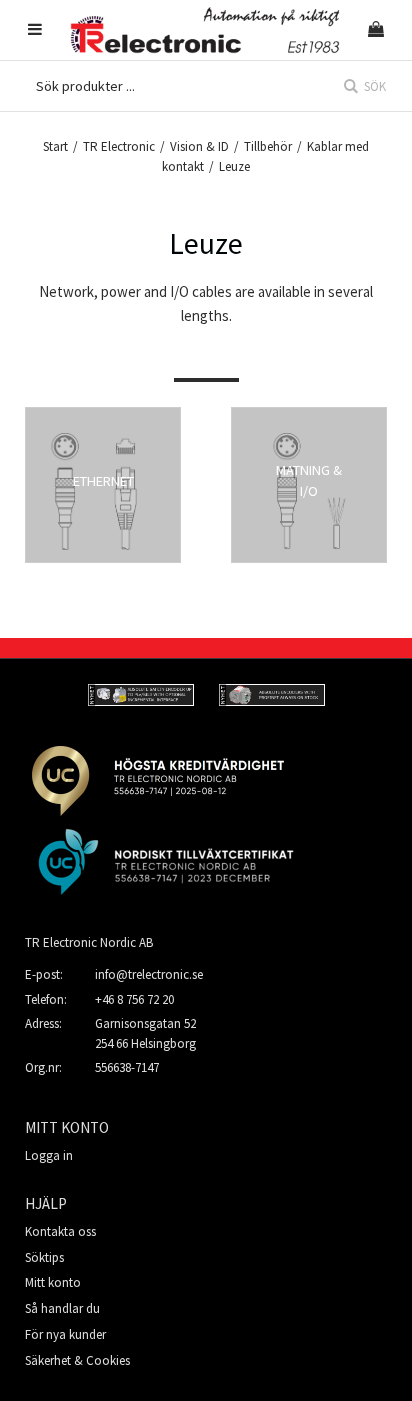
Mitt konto (53, 1282)
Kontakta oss (60, 1231)
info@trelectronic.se (149, 974)
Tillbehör (268, 146)
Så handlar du (62, 1308)
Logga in (49, 1155)
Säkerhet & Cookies (77, 1360)
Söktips (44, 1257)
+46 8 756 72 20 (134, 999)
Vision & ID (199, 146)
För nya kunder (65, 1334)
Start (55, 146)
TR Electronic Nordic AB (89, 942)
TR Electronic (119, 146)
